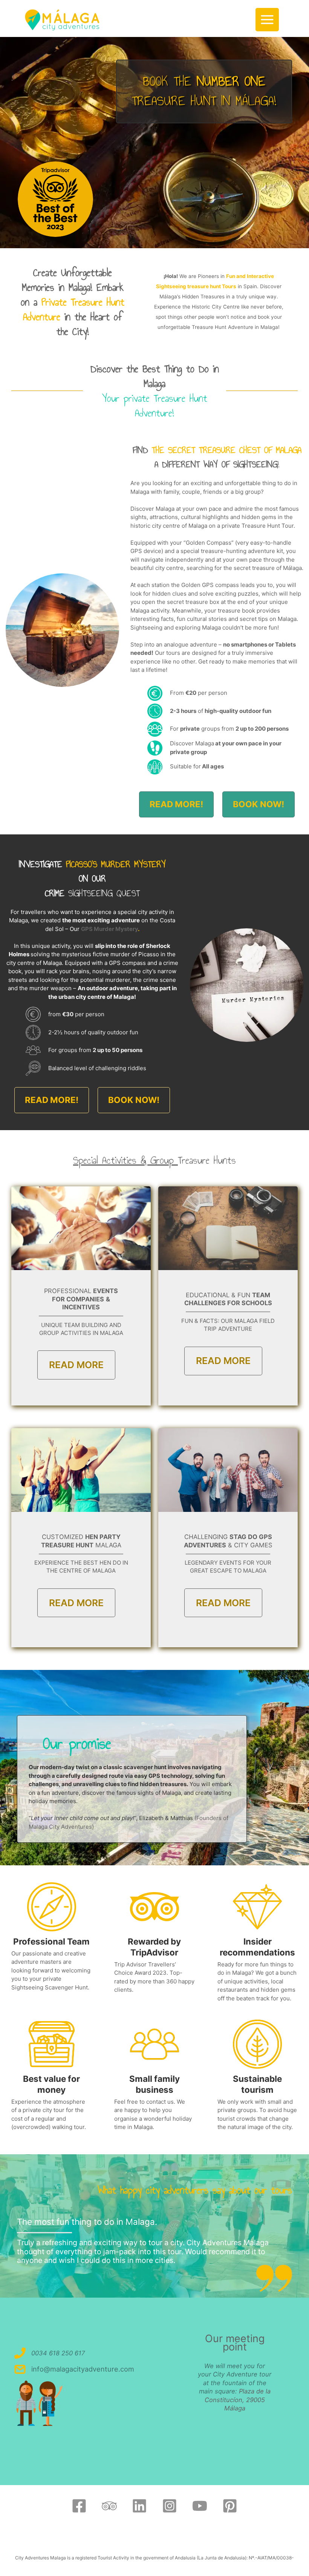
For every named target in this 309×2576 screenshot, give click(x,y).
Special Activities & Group (125, 1160)
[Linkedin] (139, 2506)
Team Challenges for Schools (228, 1299)
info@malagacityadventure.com (83, 2369)
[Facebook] (79, 2506)
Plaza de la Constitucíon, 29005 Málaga (238, 2400)
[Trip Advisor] (109, 2506)
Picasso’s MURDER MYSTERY (116, 864)
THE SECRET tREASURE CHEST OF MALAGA (227, 450)
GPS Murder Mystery (109, 929)
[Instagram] (170, 2506)
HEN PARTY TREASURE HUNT (81, 1541)
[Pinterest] (230, 2506)
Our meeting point (235, 2343)
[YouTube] (200, 2506)
